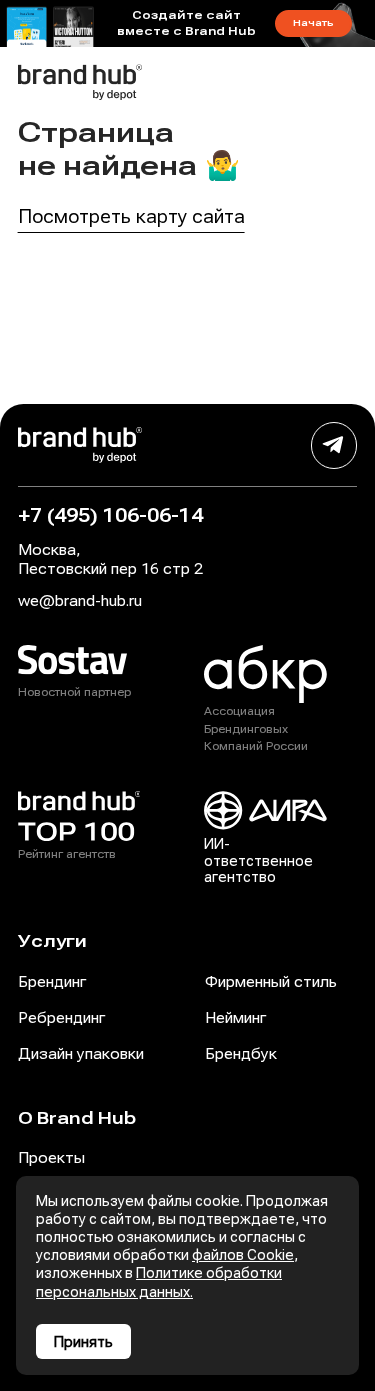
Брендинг (52, 982)
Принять (83, 1342)
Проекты (51, 1158)
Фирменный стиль (271, 982)
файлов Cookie (243, 1255)
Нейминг (235, 1018)
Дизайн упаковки (81, 1054)
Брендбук (241, 1054)
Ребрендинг (61, 1018)
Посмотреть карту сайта (131, 217)
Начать (313, 22)
